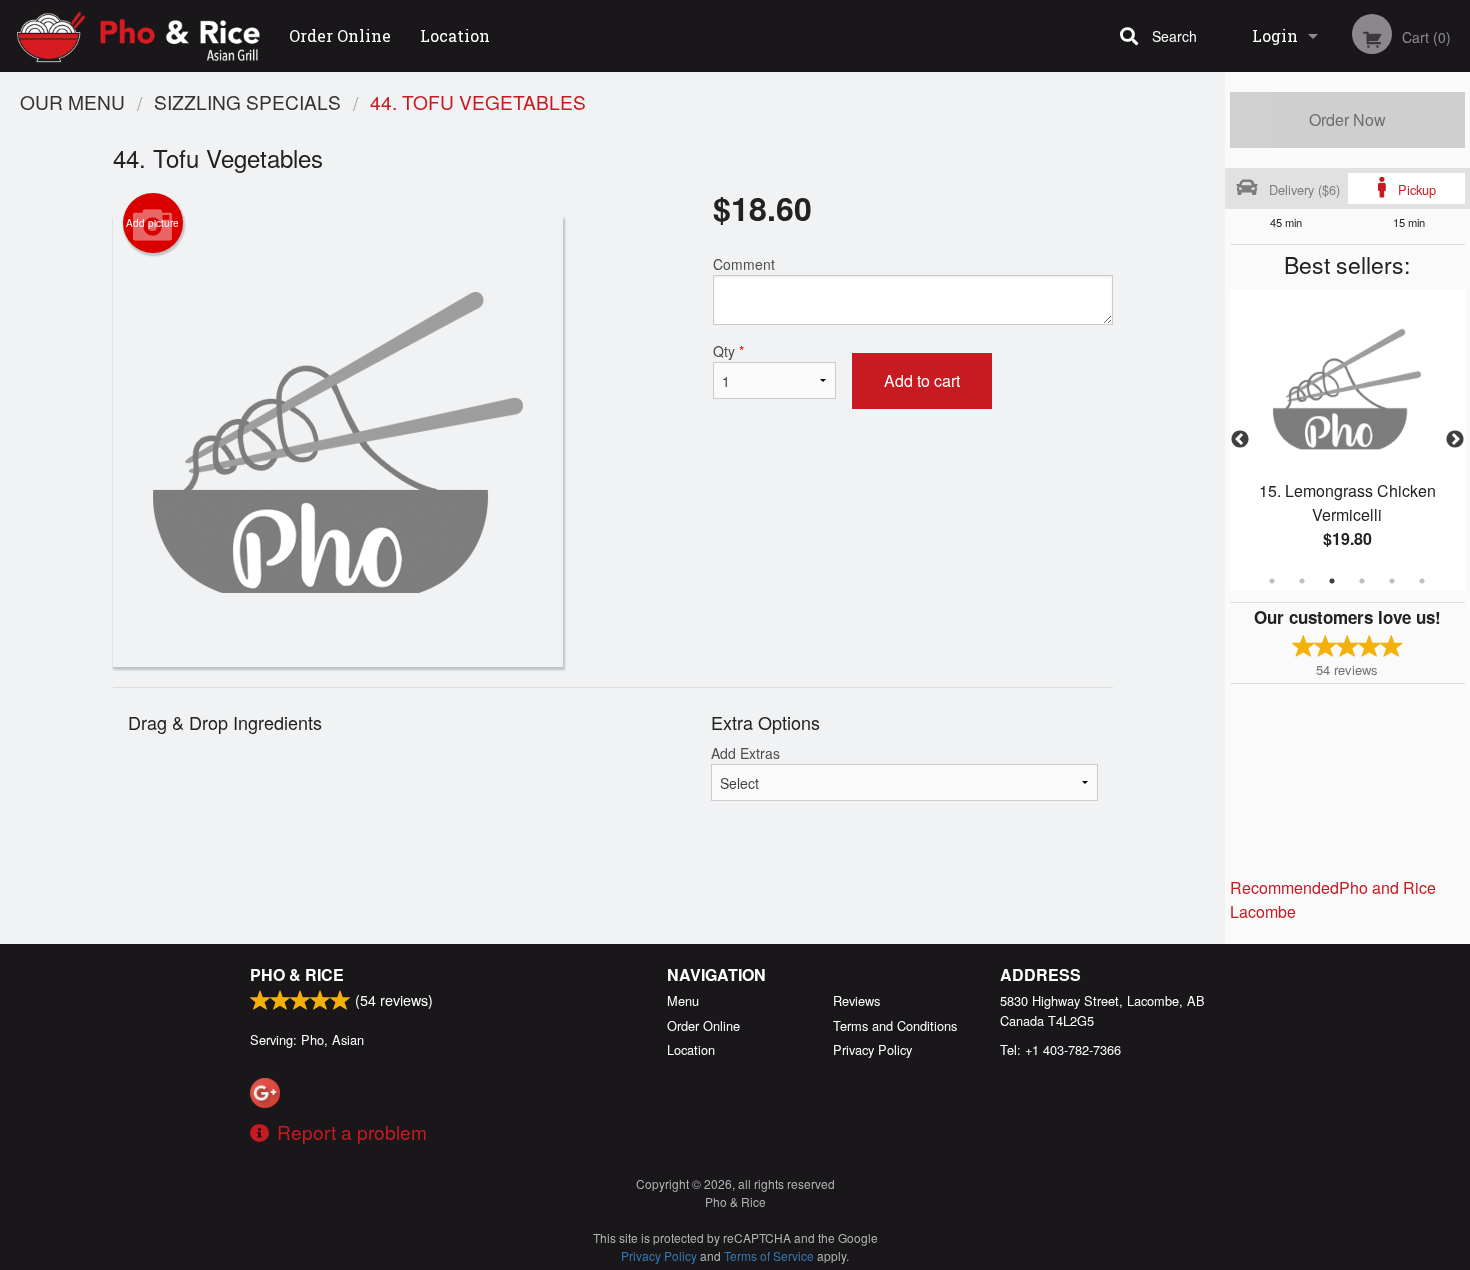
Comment (744, 264)
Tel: (1060, 1049)
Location (455, 35)
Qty (728, 351)
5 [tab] (1392, 581)
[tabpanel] (1347, 440)
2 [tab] (1302, 581)
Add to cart (922, 380)
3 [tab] (1332, 581)
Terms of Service (769, 1255)
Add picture (152, 223)
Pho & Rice (297, 974)
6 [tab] (1422, 581)
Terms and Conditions (895, 1025)
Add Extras (745, 753)
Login (1275, 35)
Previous (1240, 440)
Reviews (856, 1000)
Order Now (1347, 119)
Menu (683, 1000)
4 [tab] (1362, 581)
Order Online (340, 35)
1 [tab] (1272, 581)
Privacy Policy (872, 1049)
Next (1455, 440)
